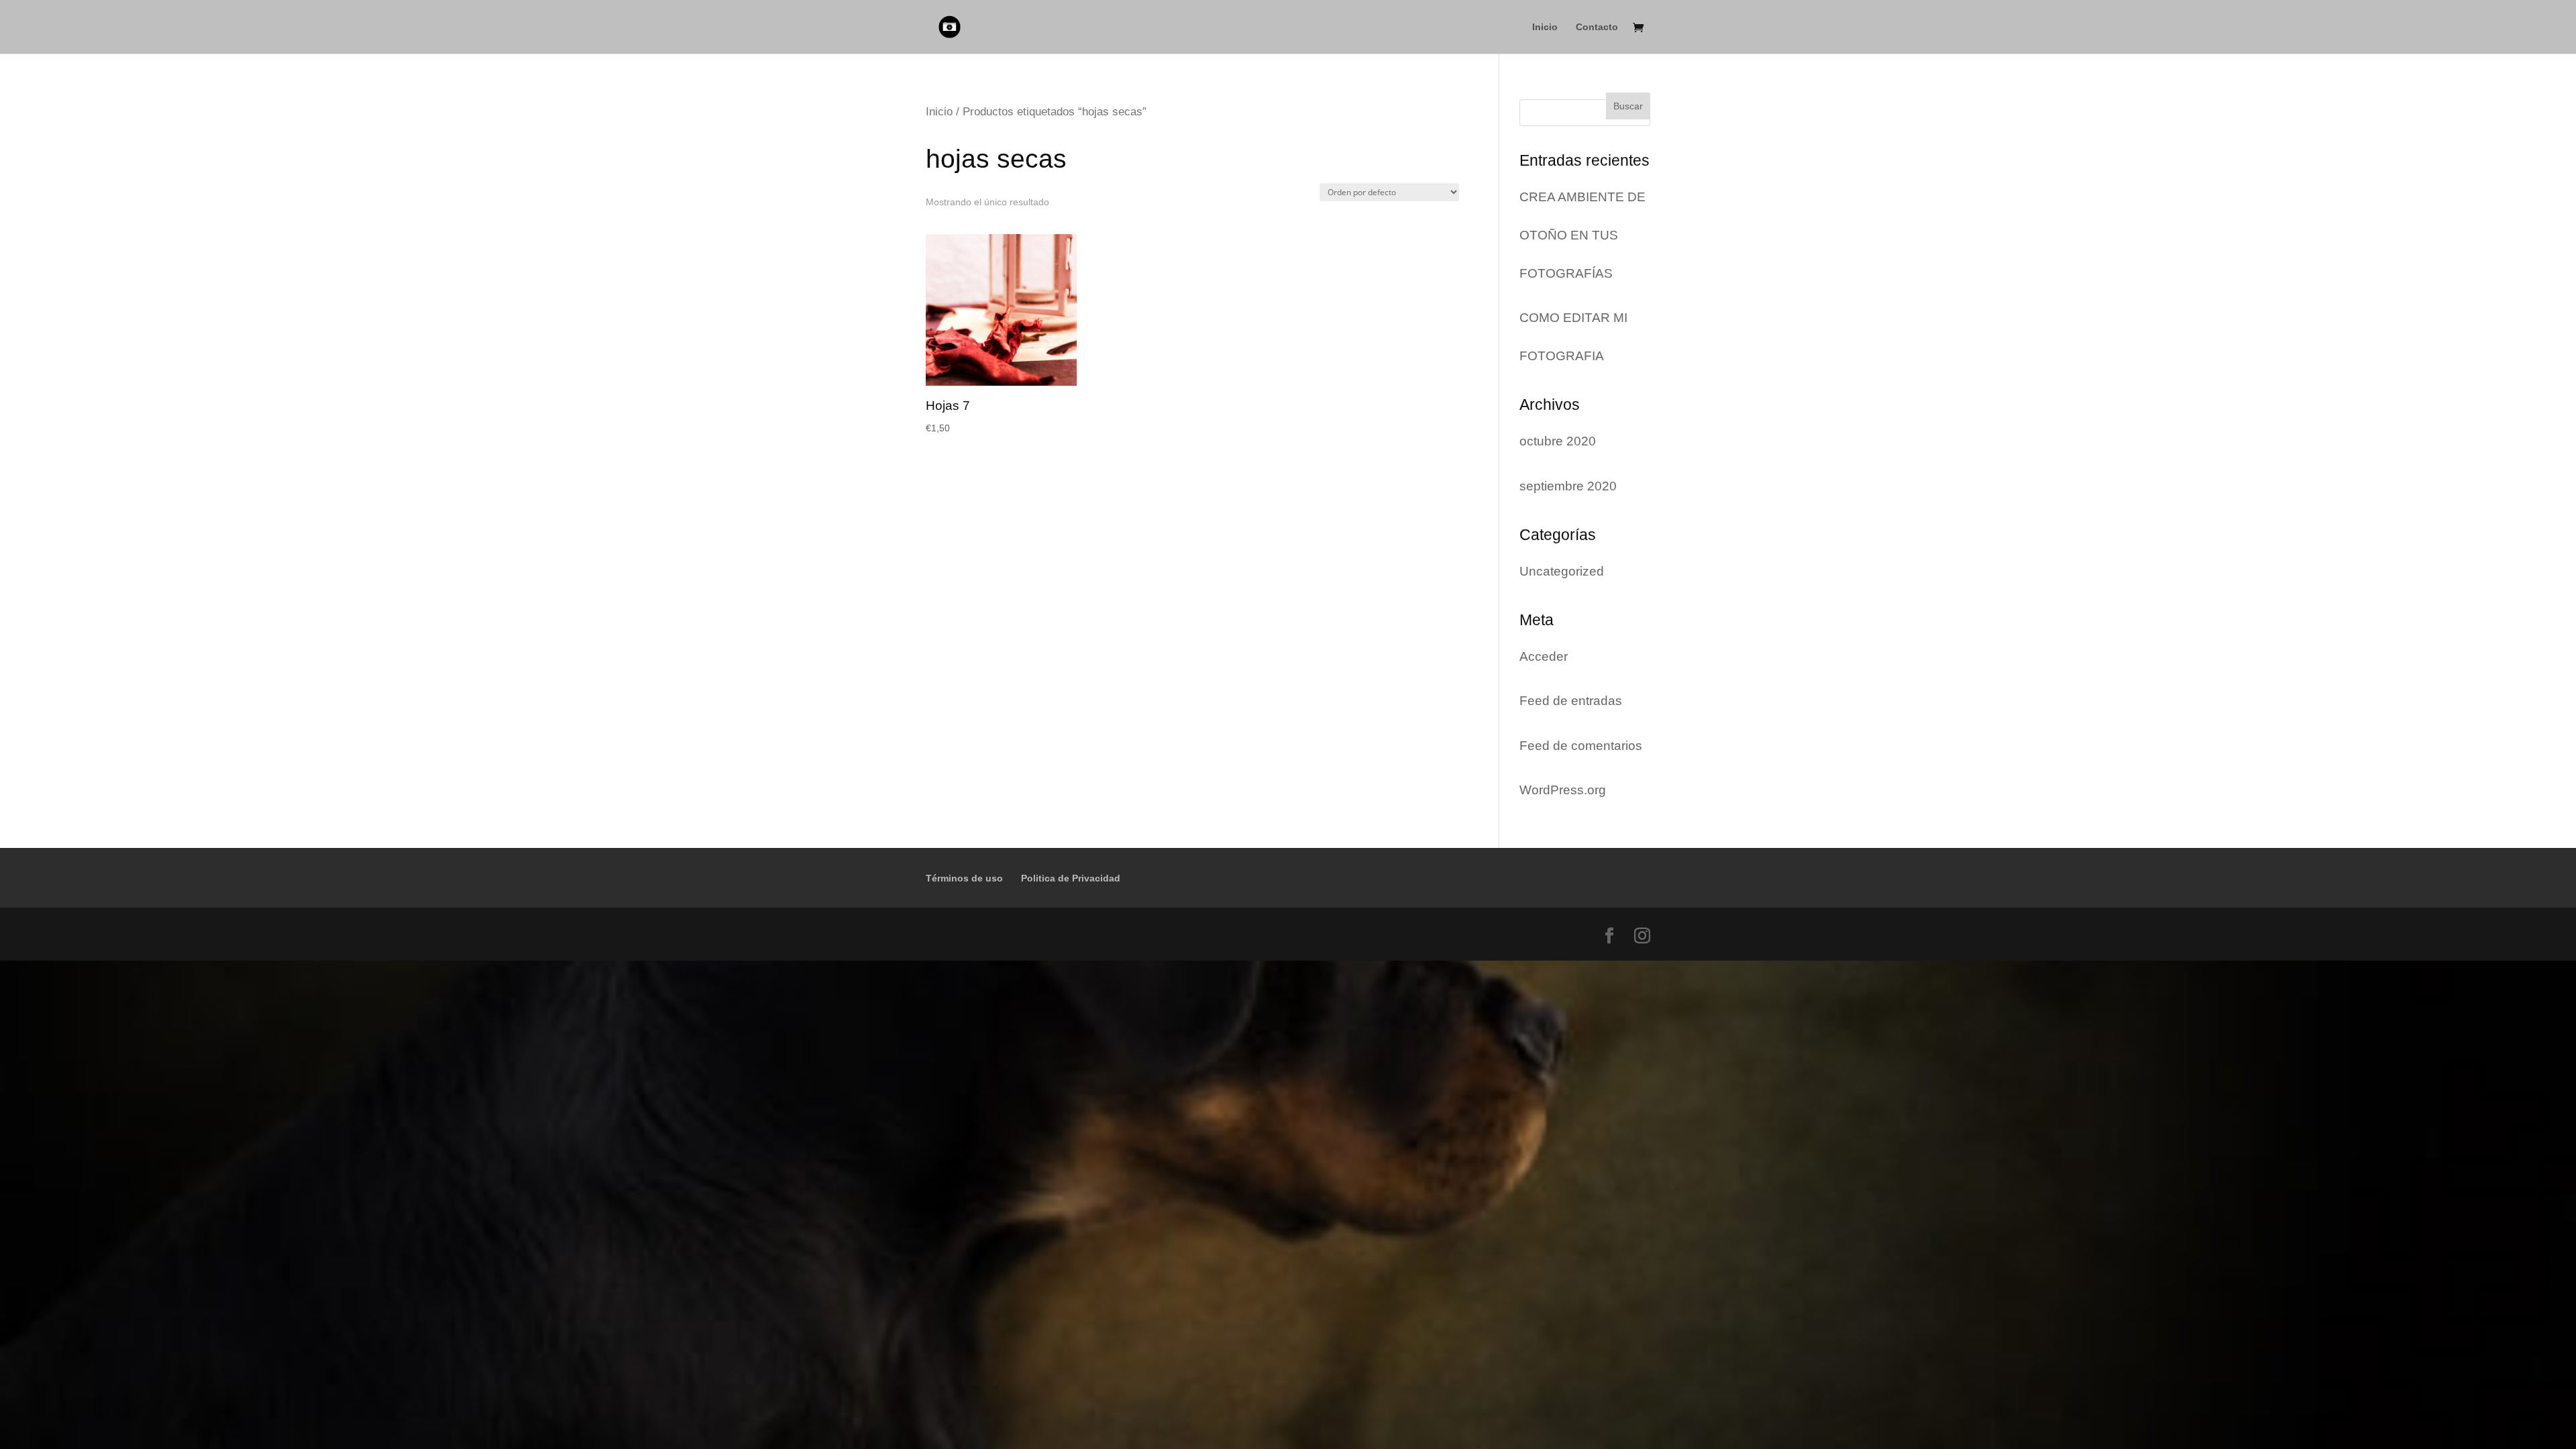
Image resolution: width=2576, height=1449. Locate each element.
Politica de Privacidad (1071, 878)
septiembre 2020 (1568, 486)
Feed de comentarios (1581, 746)
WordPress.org (1563, 790)
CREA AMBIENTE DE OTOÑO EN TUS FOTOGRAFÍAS (1582, 235)
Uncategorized (1562, 571)
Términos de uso (964, 878)
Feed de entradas (1571, 701)
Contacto (1597, 27)
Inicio (1545, 27)
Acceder (1544, 656)
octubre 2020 (1558, 441)
